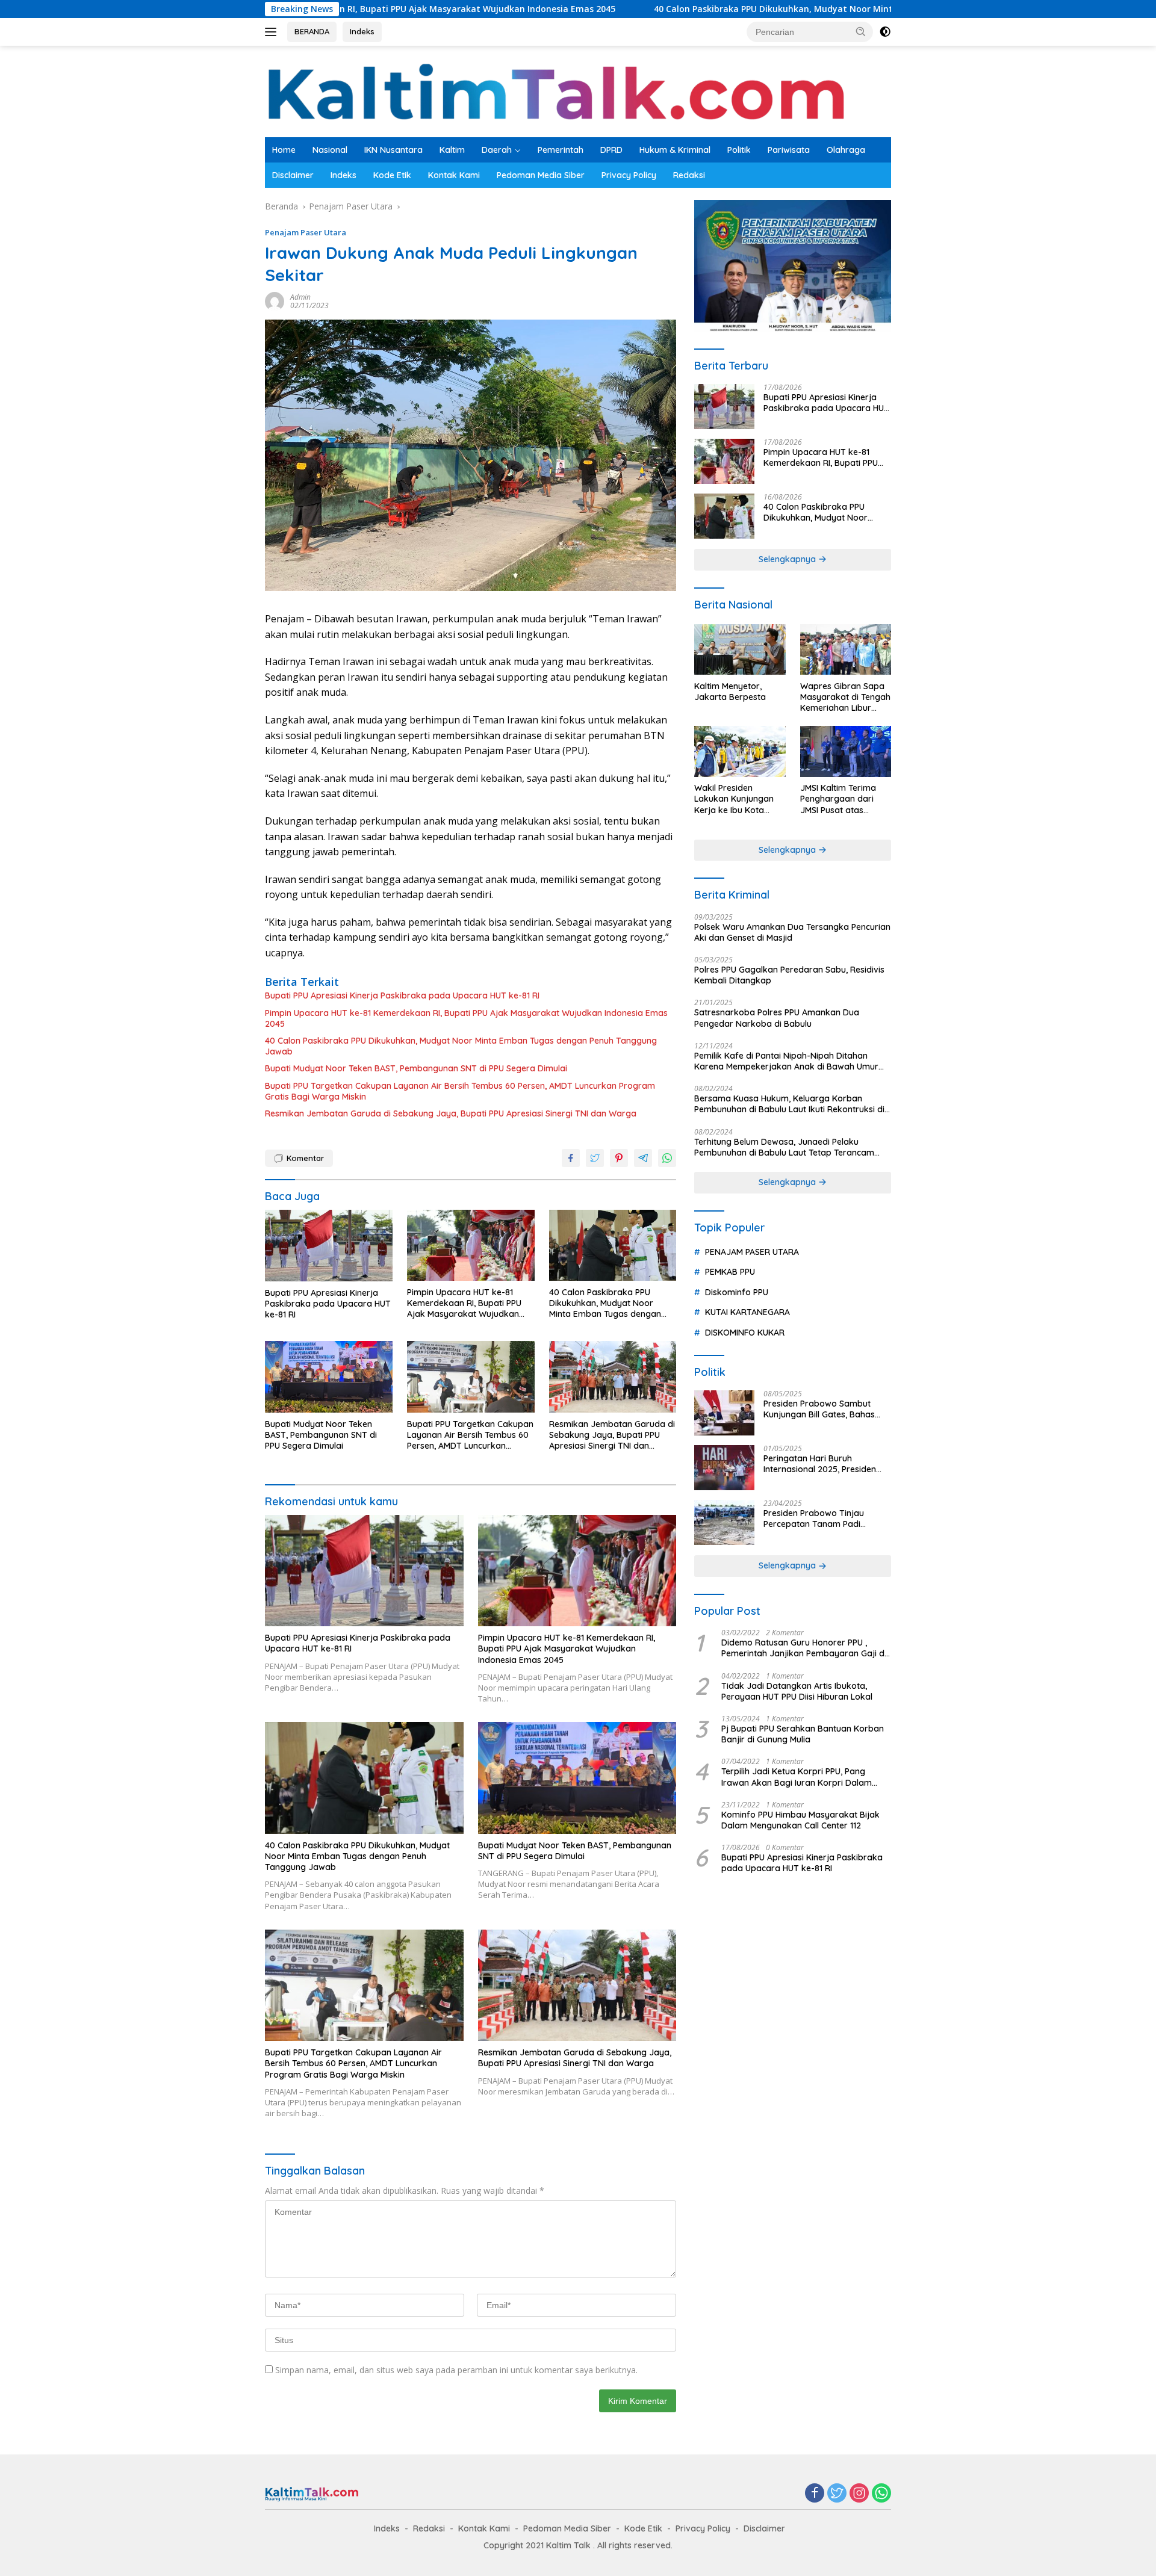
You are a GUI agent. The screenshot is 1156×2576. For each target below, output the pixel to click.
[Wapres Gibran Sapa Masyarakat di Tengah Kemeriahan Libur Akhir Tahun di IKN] (846, 650)
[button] (861, 31)
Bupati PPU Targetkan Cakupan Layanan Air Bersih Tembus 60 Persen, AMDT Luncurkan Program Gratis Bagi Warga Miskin (460, 1091)
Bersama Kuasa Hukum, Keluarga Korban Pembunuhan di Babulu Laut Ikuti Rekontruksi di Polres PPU (789, 1104)
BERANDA (312, 31)
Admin (300, 297)
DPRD (611, 150)
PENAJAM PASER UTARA (752, 1252)
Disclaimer (293, 175)
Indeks (362, 31)
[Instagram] (859, 2494)
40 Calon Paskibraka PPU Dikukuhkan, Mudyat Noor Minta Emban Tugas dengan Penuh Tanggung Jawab (738, 9)
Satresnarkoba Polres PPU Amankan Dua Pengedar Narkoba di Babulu (777, 1018)
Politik (739, 150)
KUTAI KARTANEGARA (747, 1313)
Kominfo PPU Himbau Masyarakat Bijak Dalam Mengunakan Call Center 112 (800, 1820)
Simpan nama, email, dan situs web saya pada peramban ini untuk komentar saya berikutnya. (456, 2370)
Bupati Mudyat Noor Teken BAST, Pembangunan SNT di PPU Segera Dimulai (416, 1068)
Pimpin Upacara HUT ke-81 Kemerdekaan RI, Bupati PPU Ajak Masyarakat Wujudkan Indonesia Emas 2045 (466, 1018)
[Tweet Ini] (595, 1158)
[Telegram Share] (643, 1158)
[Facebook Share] (571, 1158)
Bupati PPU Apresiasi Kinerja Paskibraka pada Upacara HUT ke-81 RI (402, 995)
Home (284, 150)
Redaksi (689, 175)
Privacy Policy (629, 175)
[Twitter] (837, 2494)
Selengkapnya (788, 560)
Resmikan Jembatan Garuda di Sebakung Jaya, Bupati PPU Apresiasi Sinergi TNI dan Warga (451, 1113)
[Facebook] (815, 2494)
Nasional (330, 150)
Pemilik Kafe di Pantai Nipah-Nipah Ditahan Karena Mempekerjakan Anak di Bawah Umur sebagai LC (786, 1061)
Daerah (497, 150)
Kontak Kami (454, 175)
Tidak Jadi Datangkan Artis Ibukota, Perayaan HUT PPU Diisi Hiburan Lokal (797, 1691)
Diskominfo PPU (737, 1292)
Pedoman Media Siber (541, 175)
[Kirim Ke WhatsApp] (667, 1158)
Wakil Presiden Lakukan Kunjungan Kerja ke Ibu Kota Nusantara (734, 800)
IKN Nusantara (393, 150)
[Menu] (273, 32)
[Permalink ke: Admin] (275, 301)
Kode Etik (392, 175)
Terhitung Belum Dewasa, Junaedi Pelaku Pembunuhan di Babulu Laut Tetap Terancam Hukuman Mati (784, 1147)
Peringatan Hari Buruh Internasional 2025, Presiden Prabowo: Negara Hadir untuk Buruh (824, 1464)
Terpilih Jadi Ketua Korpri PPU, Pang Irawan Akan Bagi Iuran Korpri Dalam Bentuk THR (797, 1777)
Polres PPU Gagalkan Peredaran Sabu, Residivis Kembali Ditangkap (789, 976)
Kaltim (452, 150)
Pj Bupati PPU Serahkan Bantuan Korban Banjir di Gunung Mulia (803, 1735)
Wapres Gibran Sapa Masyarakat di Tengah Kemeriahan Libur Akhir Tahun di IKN (845, 697)
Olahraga (846, 150)
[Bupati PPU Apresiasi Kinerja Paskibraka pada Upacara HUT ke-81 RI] (329, 1246)
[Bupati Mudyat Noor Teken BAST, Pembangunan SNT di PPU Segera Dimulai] (329, 1377)
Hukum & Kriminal (675, 150)
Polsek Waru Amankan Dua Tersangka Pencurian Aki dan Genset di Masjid (792, 932)
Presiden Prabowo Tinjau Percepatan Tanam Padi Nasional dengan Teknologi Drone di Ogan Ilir (818, 1519)
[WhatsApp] (881, 2494)
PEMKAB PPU (730, 1272)
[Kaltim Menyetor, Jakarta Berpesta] (740, 650)
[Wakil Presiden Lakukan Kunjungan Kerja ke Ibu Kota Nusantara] (740, 751)
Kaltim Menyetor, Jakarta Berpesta (730, 692)
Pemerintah (561, 150)
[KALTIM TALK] (559, 91)
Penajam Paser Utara (306, 232)
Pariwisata (789, 150)
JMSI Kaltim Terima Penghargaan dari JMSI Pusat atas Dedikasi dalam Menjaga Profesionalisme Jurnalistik (838, 800)
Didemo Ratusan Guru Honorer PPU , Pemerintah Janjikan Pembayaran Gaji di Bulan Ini (804, 1649)
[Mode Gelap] (885, 32)
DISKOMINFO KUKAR (745, 1333)
